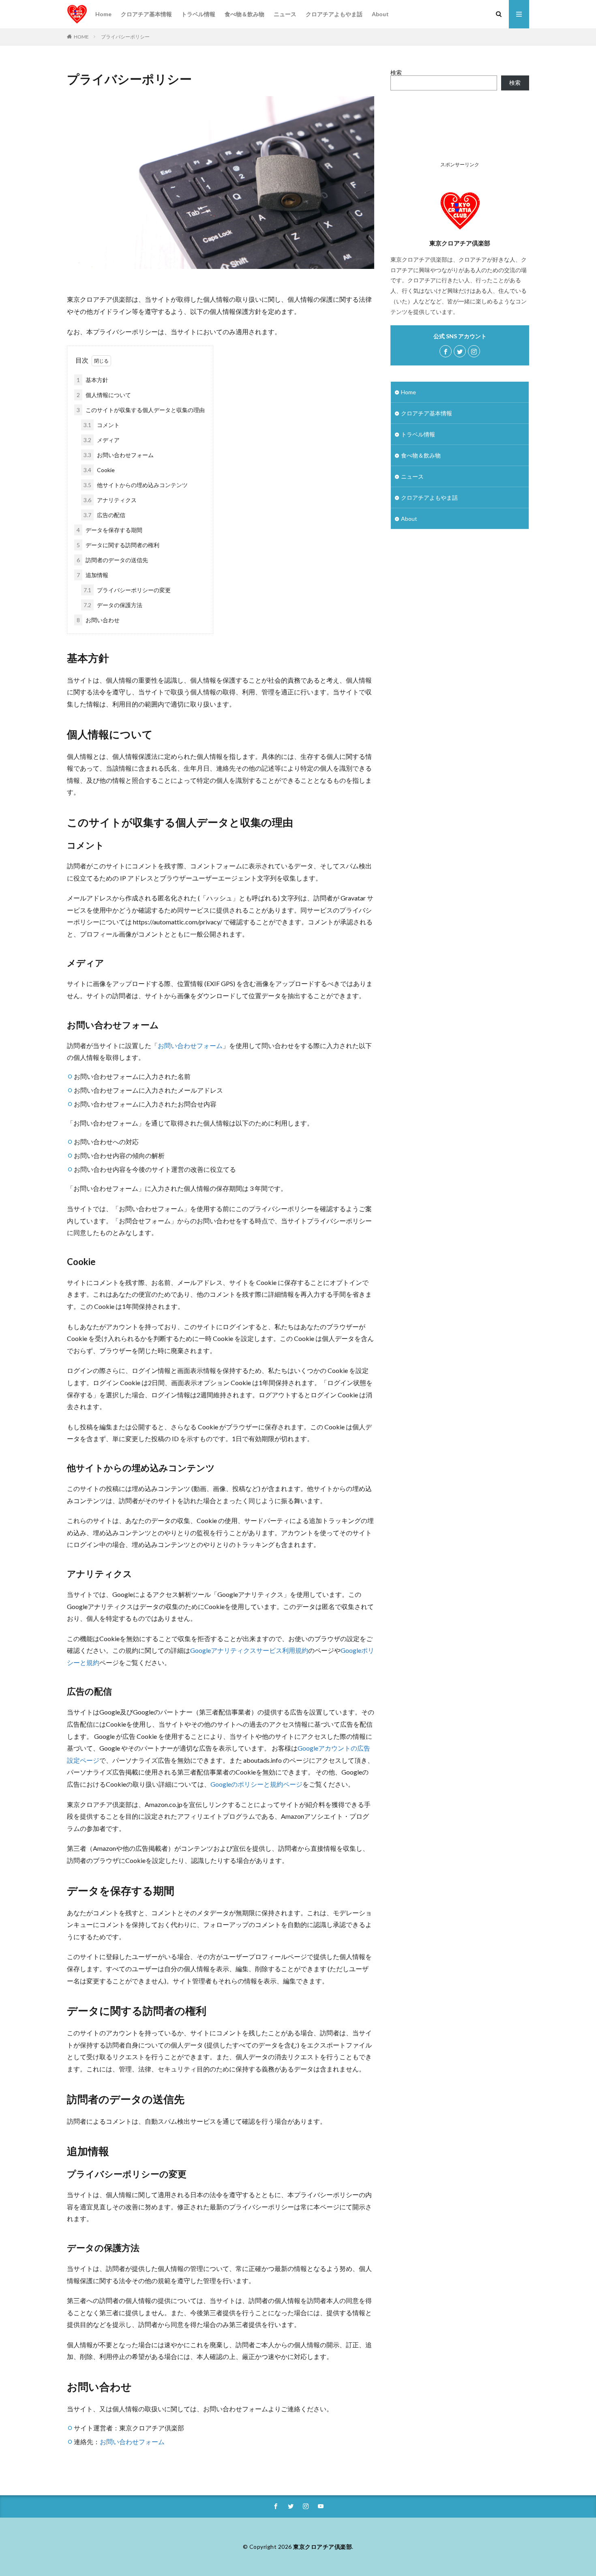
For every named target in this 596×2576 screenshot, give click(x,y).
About (380, 14)
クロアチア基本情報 (146, 14)
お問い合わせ (98, 620)
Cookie (99, 470)
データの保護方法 (113, 605)
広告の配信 (104, 515)
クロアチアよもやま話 (334, 14)
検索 (396, 72)
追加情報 (92, 575)
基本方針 (92, 380)
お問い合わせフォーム (119, 455)
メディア (102, 440)
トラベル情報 (198, 14)
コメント (102, 425)
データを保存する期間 (109, 530)
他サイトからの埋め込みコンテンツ (136, 485)
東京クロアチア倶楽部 (323, 2547)
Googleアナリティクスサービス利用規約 (249, 1650)
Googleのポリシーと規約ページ (256, 1784)
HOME (81, 37)
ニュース (285, 14)
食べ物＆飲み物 (244, 14)
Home (103, 14)
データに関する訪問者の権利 (118, 545)
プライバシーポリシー (125, 37)
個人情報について (104, 395)
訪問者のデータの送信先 (112, 560)
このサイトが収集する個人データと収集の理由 (141, 410)
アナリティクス (110, 500)
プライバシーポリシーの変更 (127, 590)
